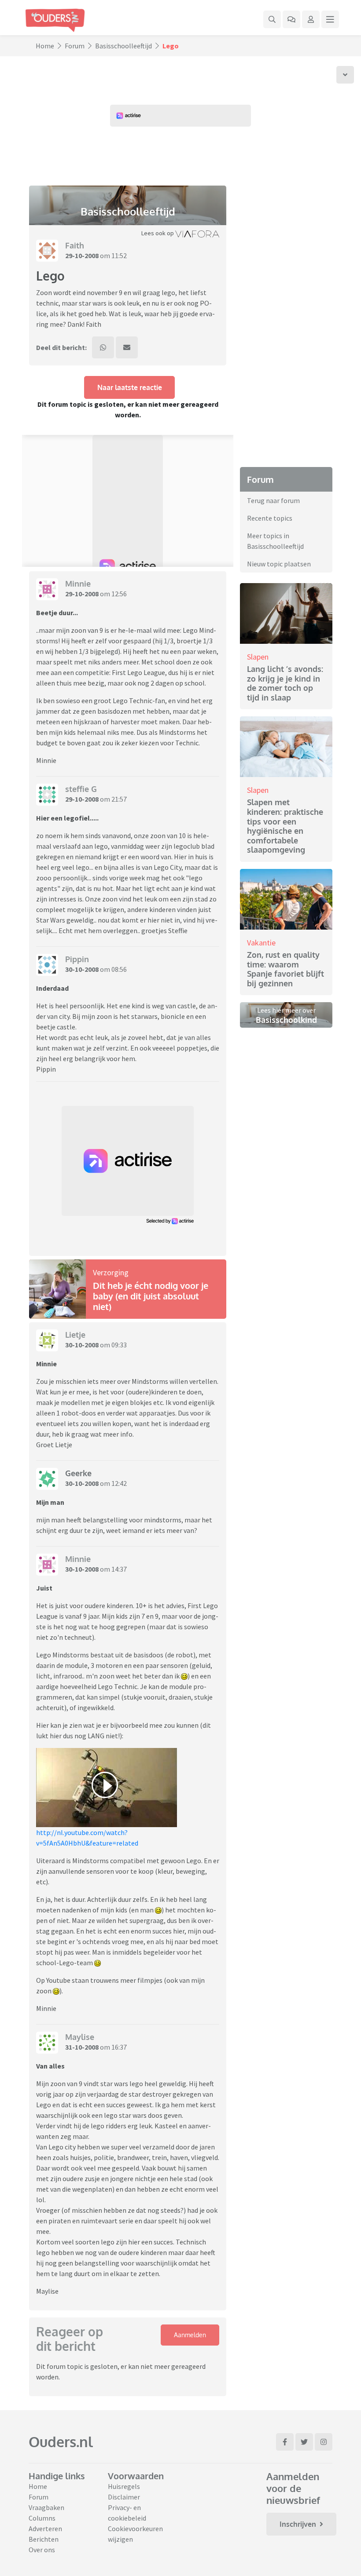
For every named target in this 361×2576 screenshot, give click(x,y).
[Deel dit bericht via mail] (127, 347)
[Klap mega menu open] (330, 19)
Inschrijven (298, 2524)
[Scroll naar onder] (345, 75)
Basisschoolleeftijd (123, 46)
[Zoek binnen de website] (272, 19)
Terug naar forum (273, 500)
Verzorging (111, 1272)
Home (45, 46)
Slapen (258, 657)
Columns (42, 2518)
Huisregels (124, 2486)
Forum (75, 46)
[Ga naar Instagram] (324, 2442)
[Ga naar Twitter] (304, 2442)
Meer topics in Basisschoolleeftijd (275, 541)
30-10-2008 (82, 969)
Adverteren (45, 2529)
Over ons (42, 2550)
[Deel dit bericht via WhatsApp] (103, 347)
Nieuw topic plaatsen (279, 564)
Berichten (44, 2539)
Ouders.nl (61, 2442)
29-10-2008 (82, 255)
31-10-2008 (82, 2047)
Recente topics (270, 518)
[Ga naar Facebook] (285, 2442)
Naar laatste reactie (130, 387)
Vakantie (261, 943)
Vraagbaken (46, 2507)
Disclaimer (124, 2497)
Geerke (78, 1473)
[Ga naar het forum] (291, 19)
